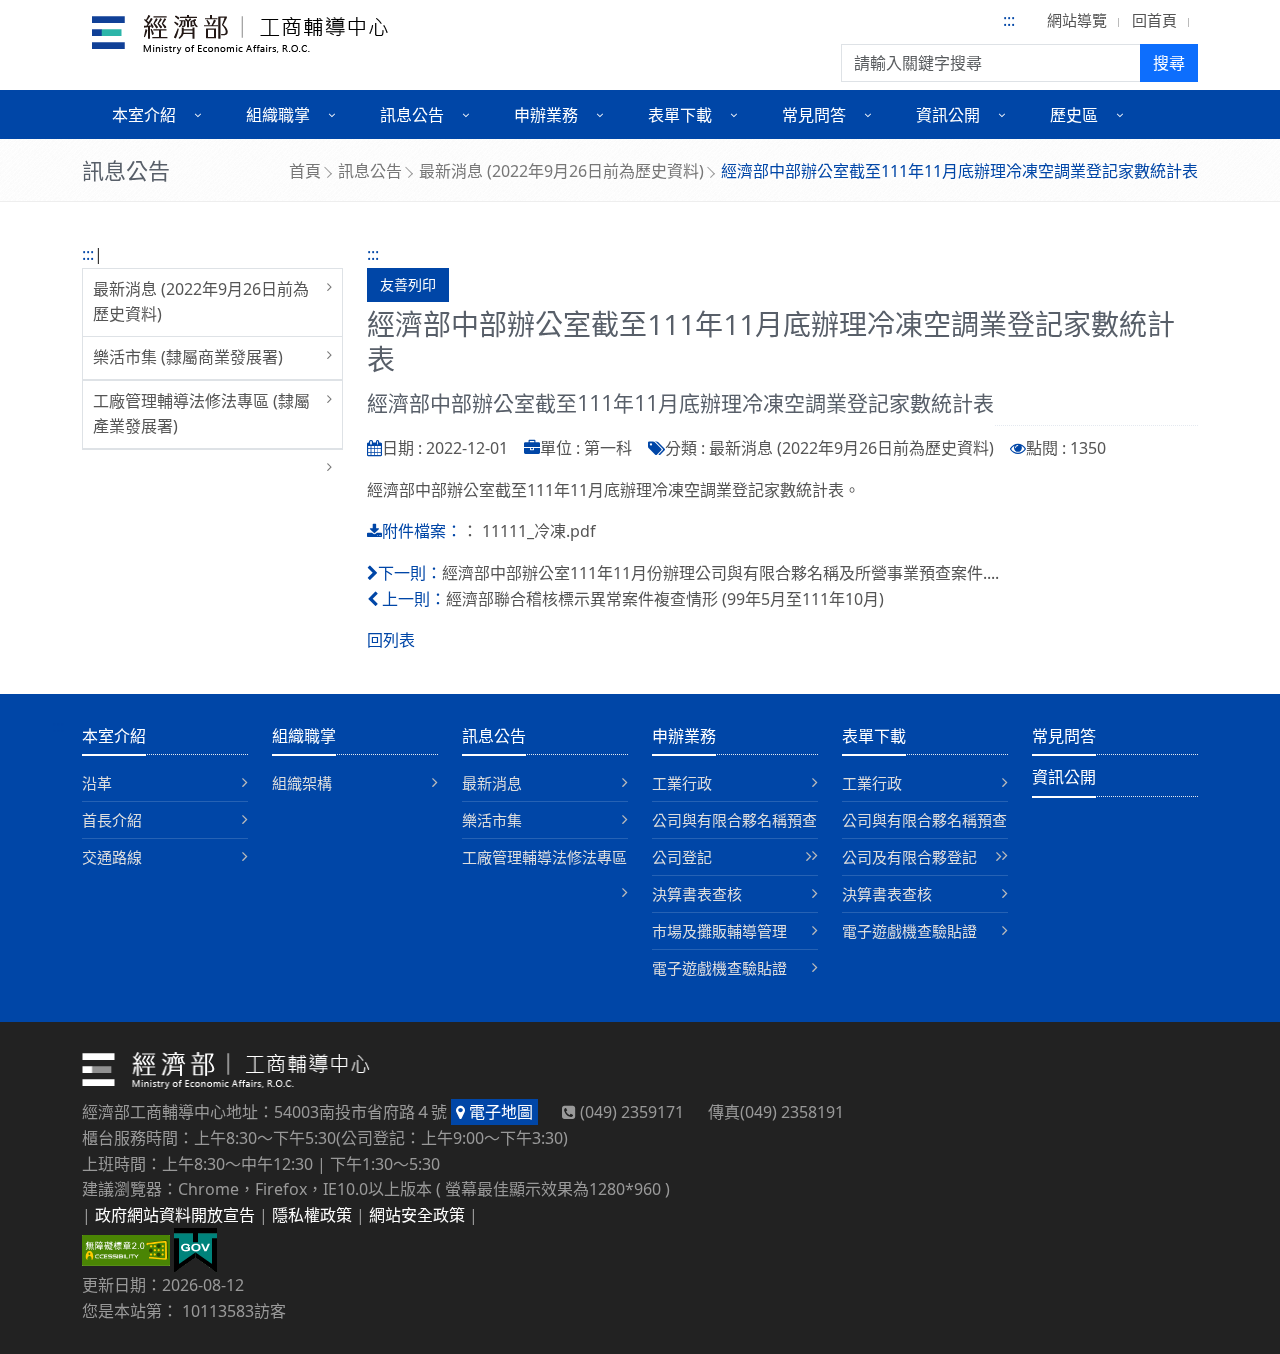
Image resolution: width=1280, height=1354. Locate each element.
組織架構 (302, 783)
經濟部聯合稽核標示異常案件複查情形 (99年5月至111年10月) (665, 599)
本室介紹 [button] (144, 115)
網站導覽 (1077, 20)
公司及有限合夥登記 (909, 857)
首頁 (305, 171)
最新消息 (492, 783)
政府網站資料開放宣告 (175, 1215)
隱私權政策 (312, 1215)
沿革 (97, 783)
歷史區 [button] (1074, 115)
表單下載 (874, 736)
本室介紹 (114, 736)
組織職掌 (304, 736)
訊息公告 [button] (412, 115)
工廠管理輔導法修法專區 (544, 857)
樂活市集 (492, 820)
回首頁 (1154, 20)
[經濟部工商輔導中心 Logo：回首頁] (241, 38)
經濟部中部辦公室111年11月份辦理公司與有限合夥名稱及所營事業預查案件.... (720, 573)
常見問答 (1064, 736)
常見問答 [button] (814, 115)
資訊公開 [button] (948, 115)
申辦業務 (684, 736)
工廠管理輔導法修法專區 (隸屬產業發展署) (201, 414)
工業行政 (682, 783)
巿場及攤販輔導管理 (719, 931)
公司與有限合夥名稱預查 (734, 820)
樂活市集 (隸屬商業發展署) (188, 357)
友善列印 (408, 284)
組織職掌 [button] (278, 115)
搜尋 (1169, 63)
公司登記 (682, 857)
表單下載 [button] (680, 115)
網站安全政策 (417, 1215)
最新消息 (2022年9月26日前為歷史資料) (561, 171)
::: (1009, 20)
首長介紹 (112, 820)
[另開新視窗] (195, 1249)
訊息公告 (370, 171)
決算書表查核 (697, 894)
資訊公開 (1064, 777)
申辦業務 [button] (546, 115)
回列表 (391, 640)
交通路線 (112, 857)
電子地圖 (499, 1112)
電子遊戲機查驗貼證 (719, 968)
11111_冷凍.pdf (539, 531)
